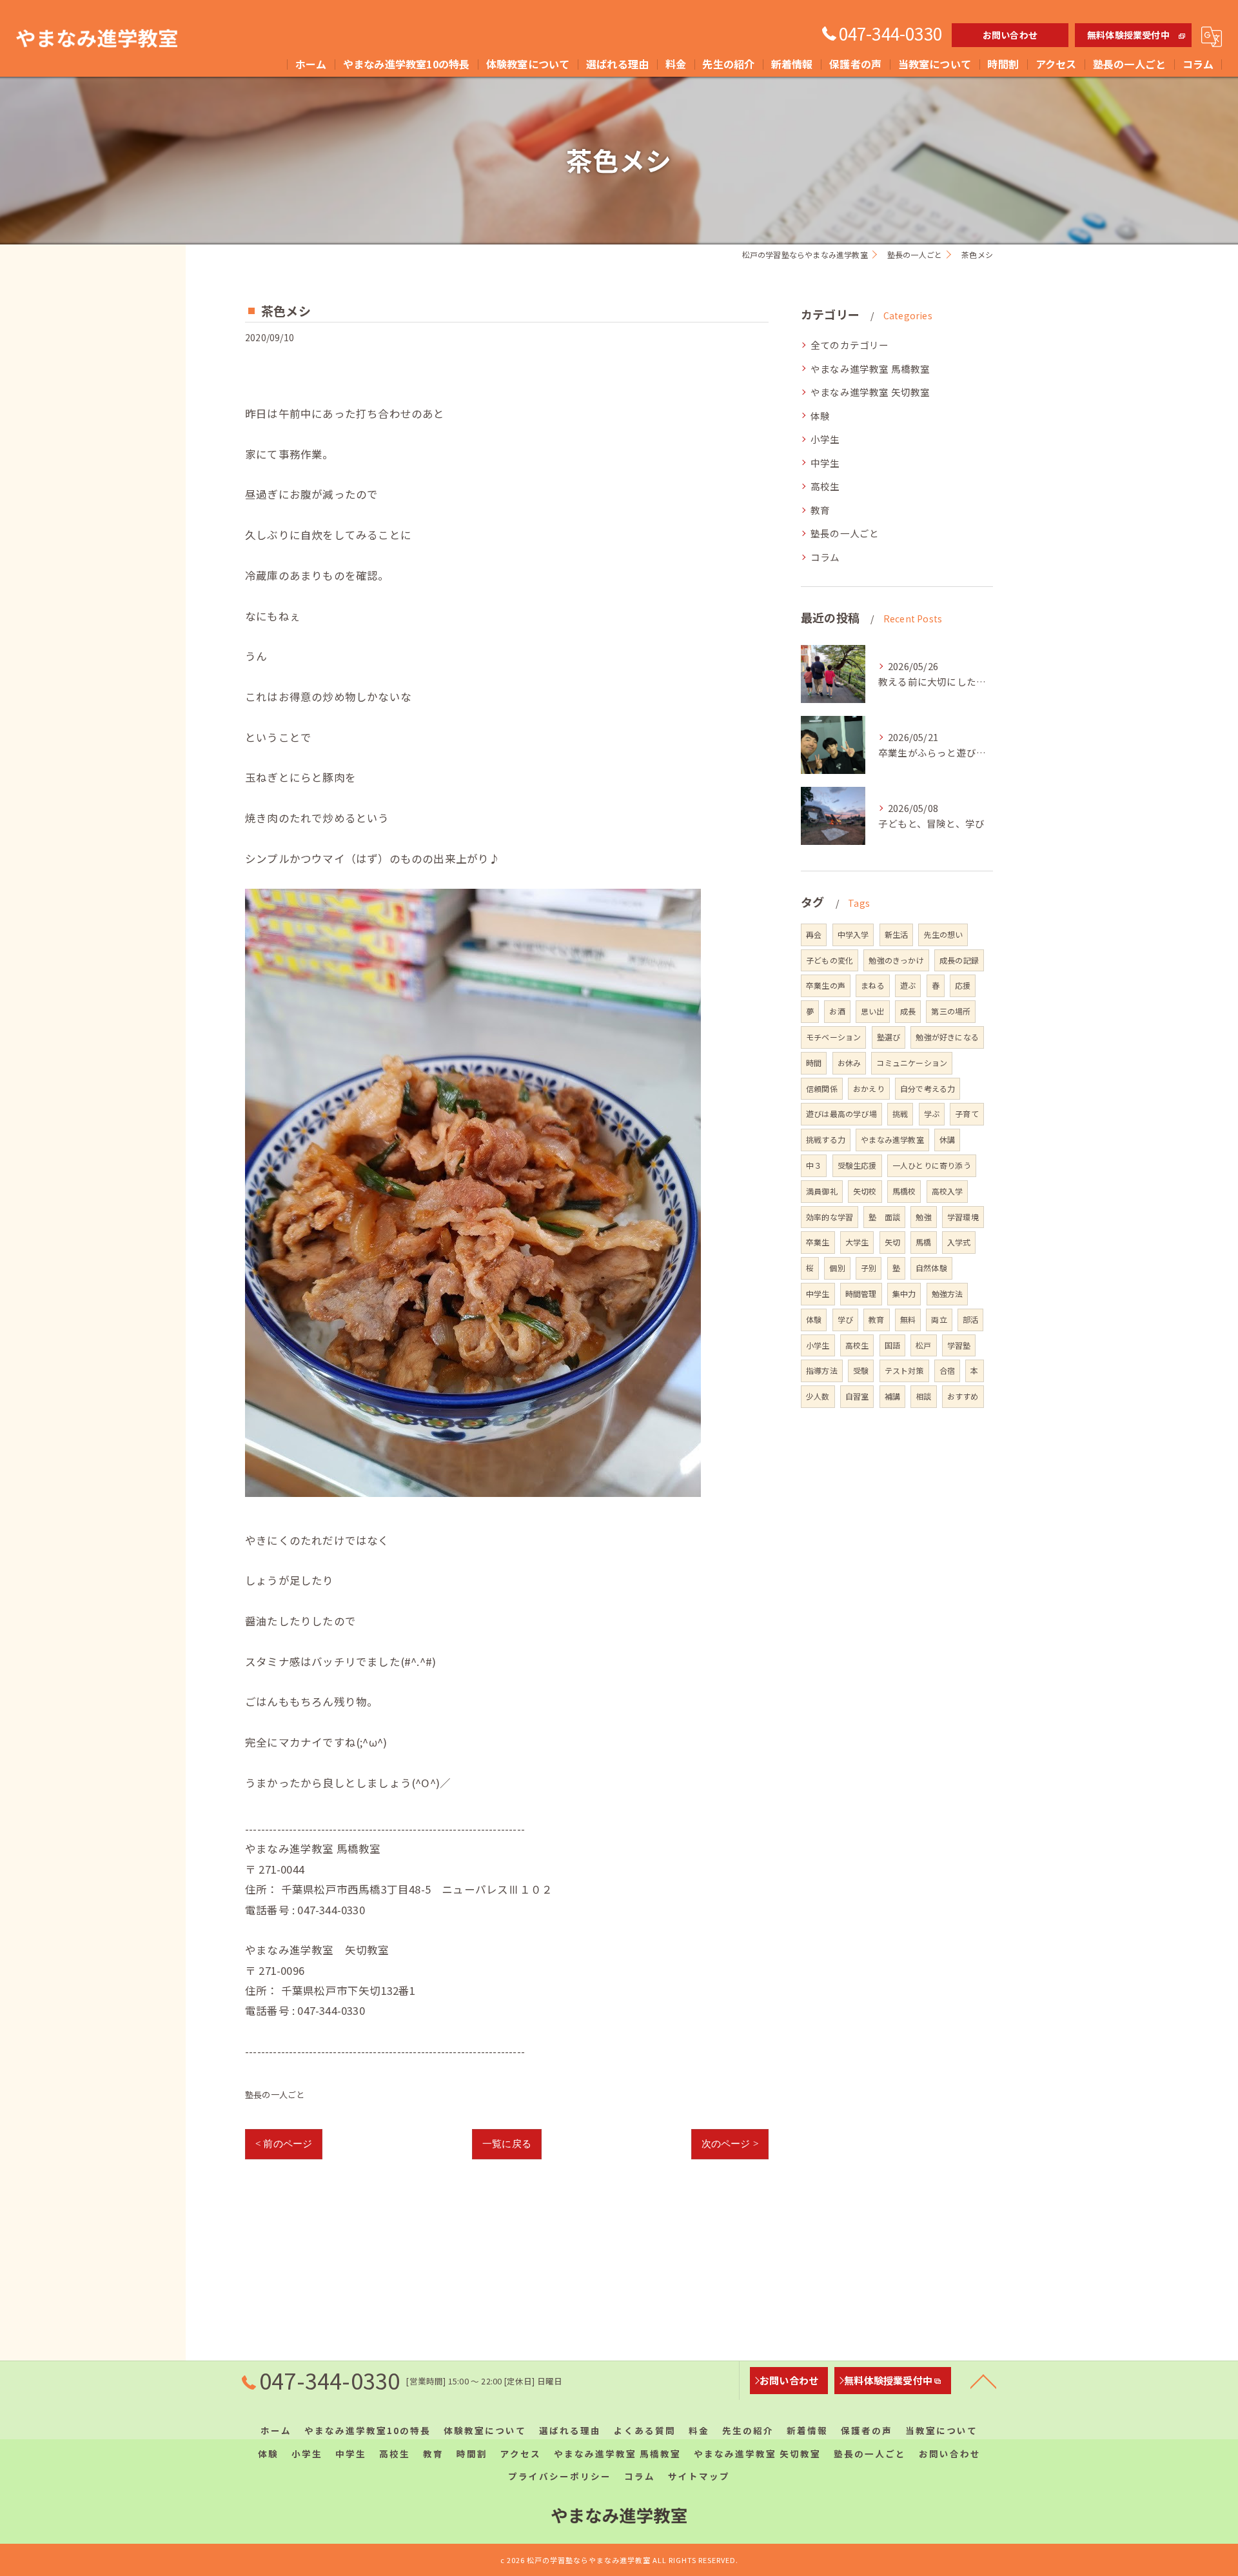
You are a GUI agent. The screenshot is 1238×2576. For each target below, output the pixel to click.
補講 (892, 1396)
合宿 (947, 1370)
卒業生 (818, 1242)
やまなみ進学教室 (892, 1139)
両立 (939, 1319)
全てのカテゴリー (850, 345)
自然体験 (931, 1268)
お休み (850, 1063)
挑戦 (900, 1114)
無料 (908, 1319)
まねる (873, 985)
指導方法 (822, 1370)
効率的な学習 (830, 1217)
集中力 (904, 1293)
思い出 (873, 1011)
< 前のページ (284, 2144)
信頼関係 (822, 1088)
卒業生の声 (826, 985)
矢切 (892, 1242)
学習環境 (963, 1217)
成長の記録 (959, 960)
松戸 (923, 1345)
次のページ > (730, 2144)
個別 (837, 1268)
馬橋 (923, 1242)
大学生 (857, 1242)
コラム (825, 557)
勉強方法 (948, 1293)
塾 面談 (884, 1217)
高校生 (825, 486)
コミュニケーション (912, 1063)
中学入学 (853, 934)
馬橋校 (904, 1191)
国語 (892, 1345)
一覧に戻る (507, 2144)
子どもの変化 (830, 960)
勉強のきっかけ (896, 960)
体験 (820, 416)
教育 (820, 510)
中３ (814, 1165)
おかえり (869, 1088)
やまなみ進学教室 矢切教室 (870, 392)
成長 (908, 1011)
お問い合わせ (1010, 35)
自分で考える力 (928, 1088)
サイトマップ (699, 2476)
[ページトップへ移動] (983, 2381)
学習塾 (959, 1345)
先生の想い (943, 934)
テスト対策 (904, 1370)
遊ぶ (908, 985)
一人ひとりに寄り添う (932, 1165)
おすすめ (963, 1396)
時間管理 (861, 1293)
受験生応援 (857, 1165)
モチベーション (833, 1037)
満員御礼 (822, 1191)
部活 (970, 1319)
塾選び (889, 1037)
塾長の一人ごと (275, 2095)
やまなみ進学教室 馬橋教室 (870, 369)
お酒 (837, 1011)
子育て (967, 1114)
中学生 (825, 463)
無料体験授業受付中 (1128, 35)
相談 (923, 1396)
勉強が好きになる (947, 1037)
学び (845, 1319)
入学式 (959, 1242)
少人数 (818, 1396)
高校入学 (948, 1191)
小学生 (825, 439)
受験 (861, 1370)
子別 (869, 1268)
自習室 (857, 1396)
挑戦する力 (826, 1139)
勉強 (923, 1217)
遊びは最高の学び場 (841, 1114)
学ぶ (932, 1114)
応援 (963, 985)
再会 (814, 934)
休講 (947, 1139)
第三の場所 (951, 1011)
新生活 (897, 934)
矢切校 (865, 1191)
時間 (814, 1063)
